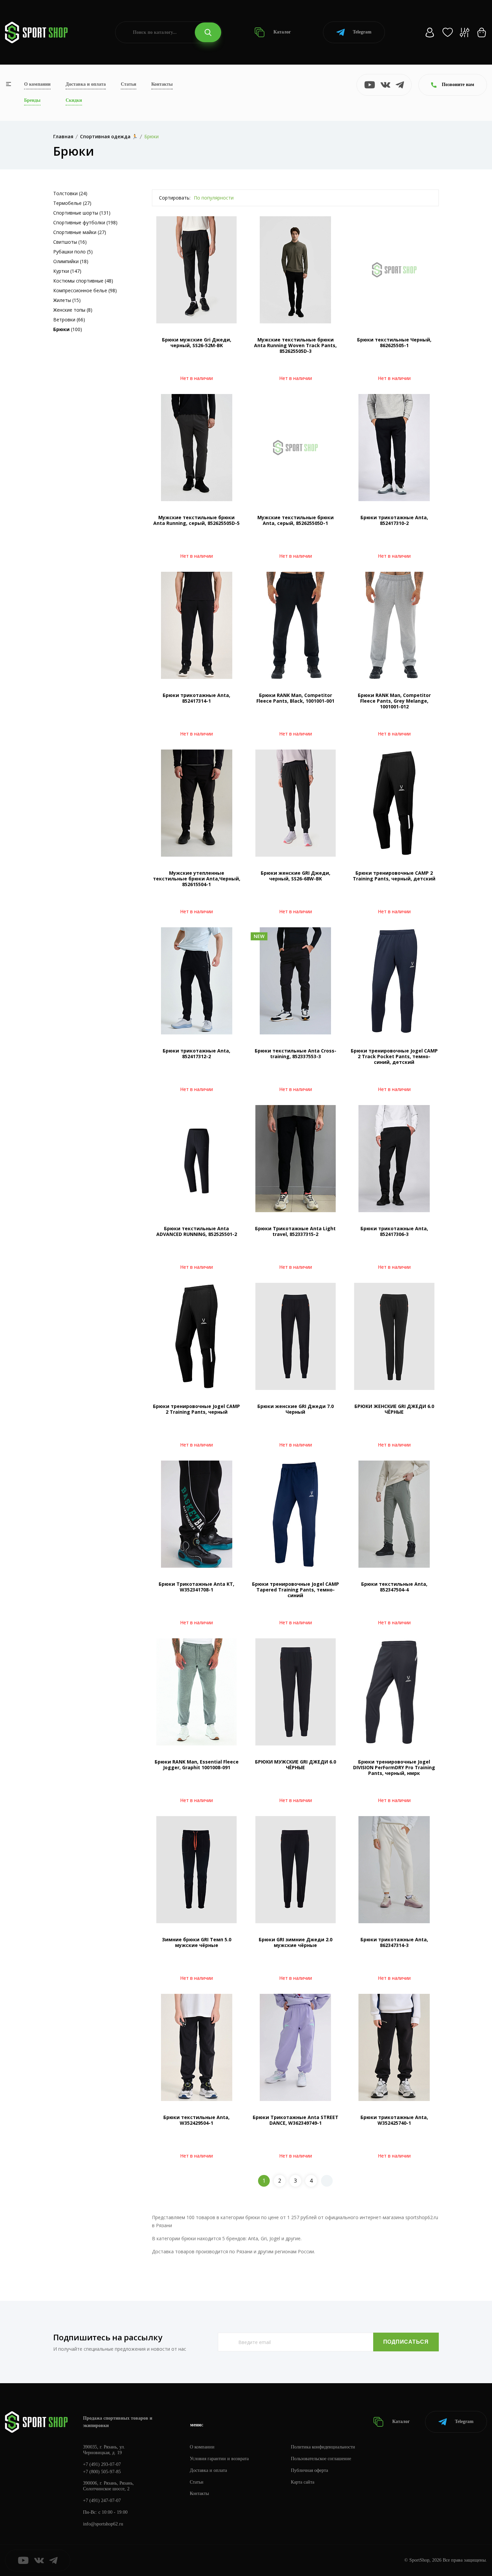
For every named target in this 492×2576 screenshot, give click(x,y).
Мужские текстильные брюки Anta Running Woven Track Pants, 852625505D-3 (295, 345)
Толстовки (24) (70, 193)
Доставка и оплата (86, 84)
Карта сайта (303, 2482)
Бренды (32, 100)
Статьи (129, 84)
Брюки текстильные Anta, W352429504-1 (196, 2120)
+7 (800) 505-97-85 (102, 2472)
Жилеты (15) (67, 300)
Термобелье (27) (72, 203)
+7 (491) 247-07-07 (102, 2501)
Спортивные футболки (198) (85, 222)
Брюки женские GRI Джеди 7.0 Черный (296, 1409)
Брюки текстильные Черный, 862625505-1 (394, 342)
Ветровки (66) (69, 320)
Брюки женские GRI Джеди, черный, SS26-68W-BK (296, 876)
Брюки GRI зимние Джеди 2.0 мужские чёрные (296, 1942)
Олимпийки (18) (71, 261)
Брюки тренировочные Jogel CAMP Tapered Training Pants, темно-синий (296, 1590)
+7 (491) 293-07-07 (102, 2464)
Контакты (162, 84)
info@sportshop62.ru (103, 2524)
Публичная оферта (309, 2470)
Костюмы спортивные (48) (83, 281)
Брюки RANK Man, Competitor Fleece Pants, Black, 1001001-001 (295, 698)
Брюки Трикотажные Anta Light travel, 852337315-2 (295, 1231)
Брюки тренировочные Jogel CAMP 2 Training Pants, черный (196, 1409)
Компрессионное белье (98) (85, 290)
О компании (37, 84)
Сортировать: (175, 198)
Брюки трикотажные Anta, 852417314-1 (196, 698)
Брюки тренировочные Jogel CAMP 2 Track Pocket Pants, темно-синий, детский (394, 1056)
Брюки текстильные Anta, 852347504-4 (394, 1587)
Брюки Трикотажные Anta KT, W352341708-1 (196, 1587)
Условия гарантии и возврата (219, 2459)
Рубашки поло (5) (73, 252)
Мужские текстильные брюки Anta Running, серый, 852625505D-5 (196, 520)
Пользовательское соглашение (321, 2459)
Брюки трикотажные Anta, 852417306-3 (394, 1231)
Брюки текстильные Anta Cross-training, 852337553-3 (296, 1053)
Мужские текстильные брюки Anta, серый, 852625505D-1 (296, 520)
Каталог (281, 32)
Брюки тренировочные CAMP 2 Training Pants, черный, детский (394, 876)
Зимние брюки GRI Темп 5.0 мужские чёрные (197, 1942)
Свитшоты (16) (70, 242)
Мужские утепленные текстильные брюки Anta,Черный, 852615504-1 (197, 879)
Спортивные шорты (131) (82, 213)
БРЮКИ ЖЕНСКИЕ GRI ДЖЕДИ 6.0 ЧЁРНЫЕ (394, 1409)
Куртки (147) (67, 271)
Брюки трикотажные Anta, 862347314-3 (394, 1942)
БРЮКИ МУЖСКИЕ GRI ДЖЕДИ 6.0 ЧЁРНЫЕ (296, 1765)
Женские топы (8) (73, 310)
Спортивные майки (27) (80, 232)
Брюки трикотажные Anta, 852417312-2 (196, 1053)
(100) (68, 329)
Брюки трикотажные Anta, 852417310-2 (394, 520)
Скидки (74, 100)
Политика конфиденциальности (323, 2447)
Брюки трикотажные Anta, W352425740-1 (394, 2120)
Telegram (362, 32)
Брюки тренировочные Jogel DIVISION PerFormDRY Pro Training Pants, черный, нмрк (394, 1767)
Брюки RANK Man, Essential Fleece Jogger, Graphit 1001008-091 (197, 1765)
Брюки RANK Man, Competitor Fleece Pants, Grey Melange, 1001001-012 (394, 701)
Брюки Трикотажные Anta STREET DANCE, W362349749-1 (296, 2120)
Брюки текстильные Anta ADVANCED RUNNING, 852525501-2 (197, 1231)
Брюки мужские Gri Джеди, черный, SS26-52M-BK (197, 342)
